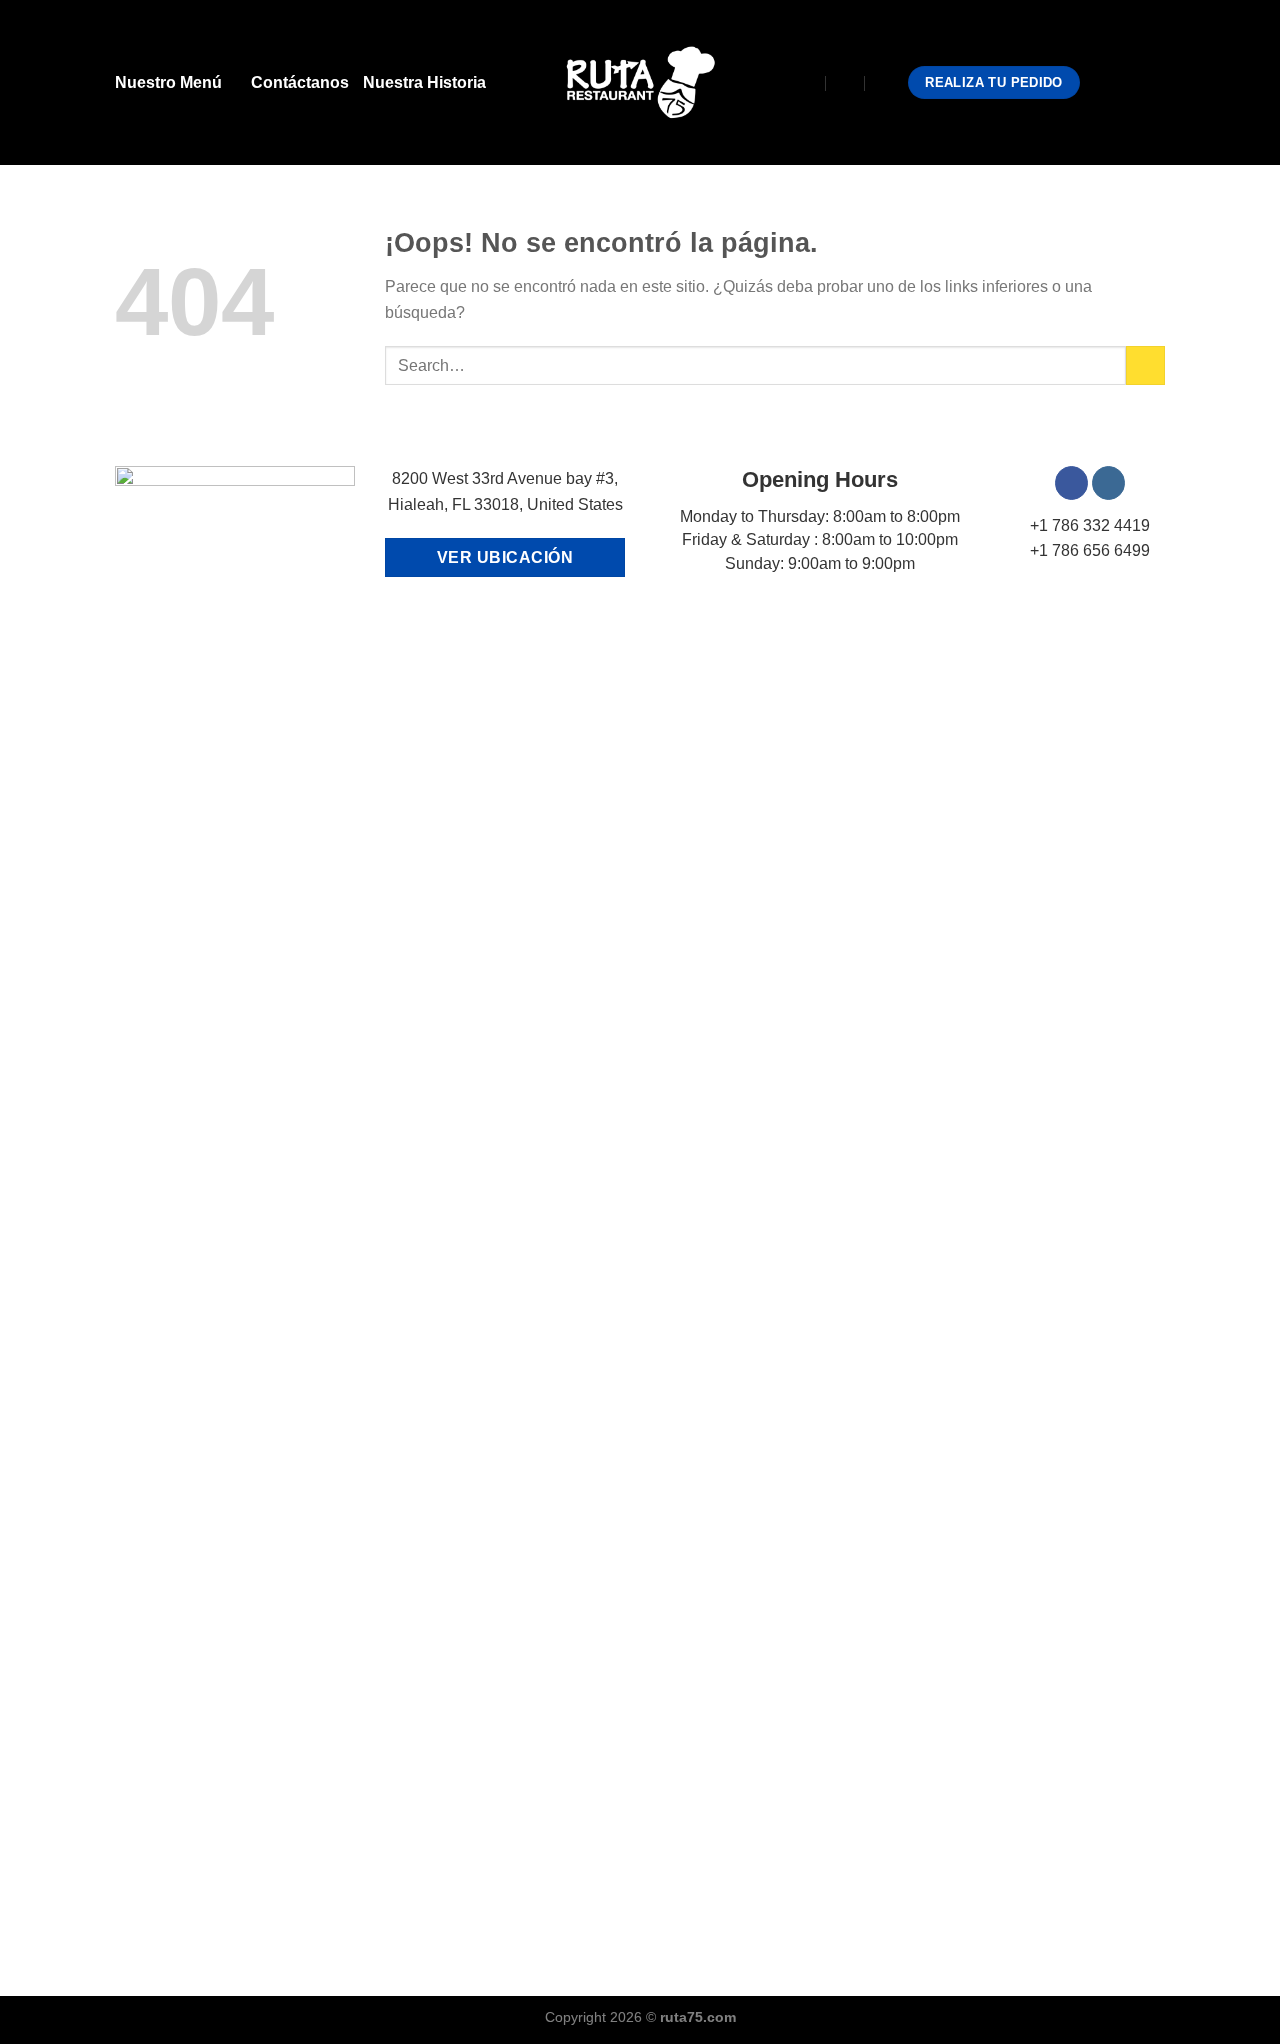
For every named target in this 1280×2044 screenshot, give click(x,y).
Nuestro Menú (168, 82)
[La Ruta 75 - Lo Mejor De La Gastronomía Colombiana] (640, 82)
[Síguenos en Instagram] (1126, 82)
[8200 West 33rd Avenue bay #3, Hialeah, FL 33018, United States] (806, 82)
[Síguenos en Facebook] (1100, 82)
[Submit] (1145, 365)
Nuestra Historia (424, 82)
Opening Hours (820, 479)
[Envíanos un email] (1152, 82)
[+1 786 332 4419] (885, 82)
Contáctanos (300, 82)
